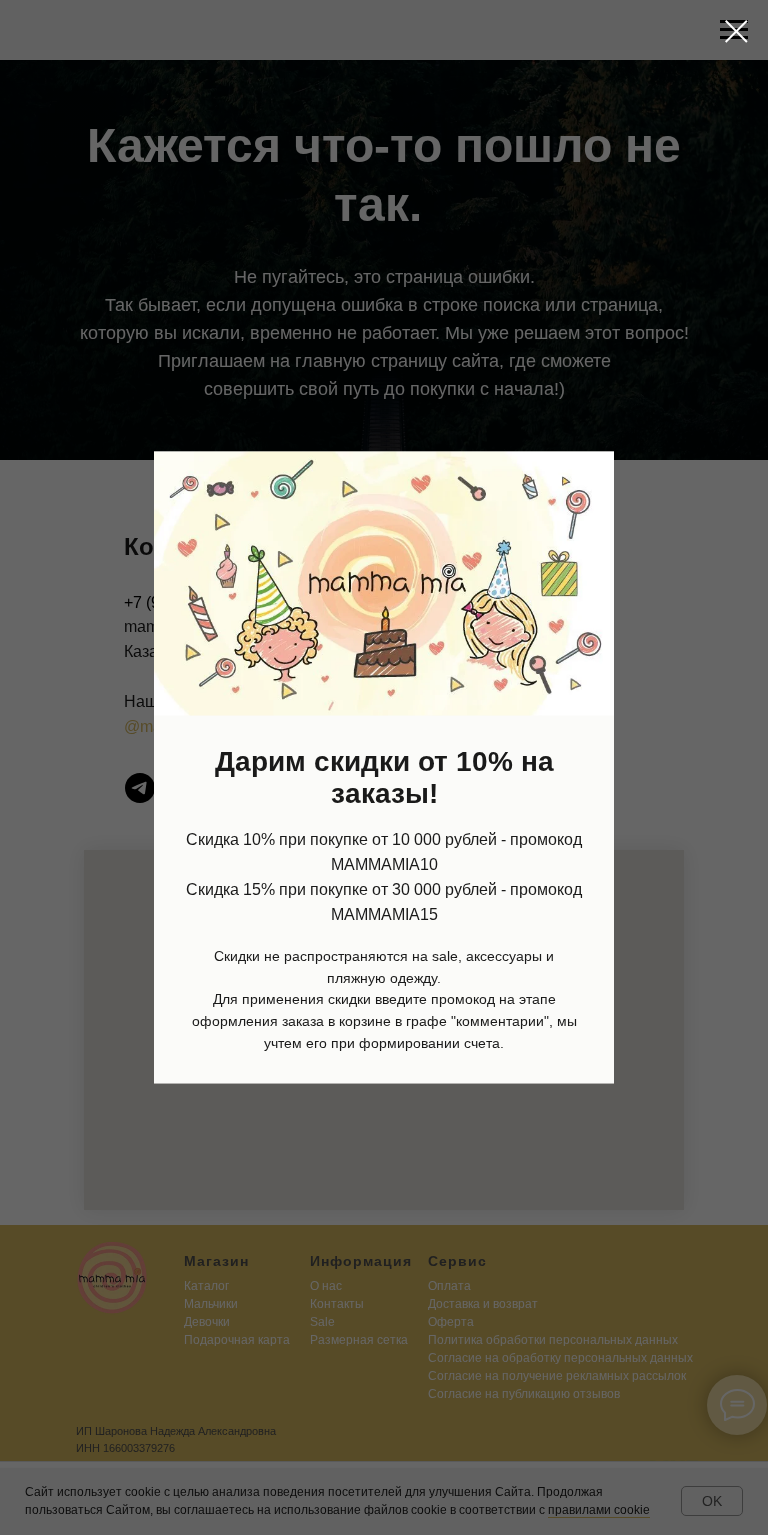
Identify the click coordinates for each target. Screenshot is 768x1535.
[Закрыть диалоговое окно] (736, 31)
